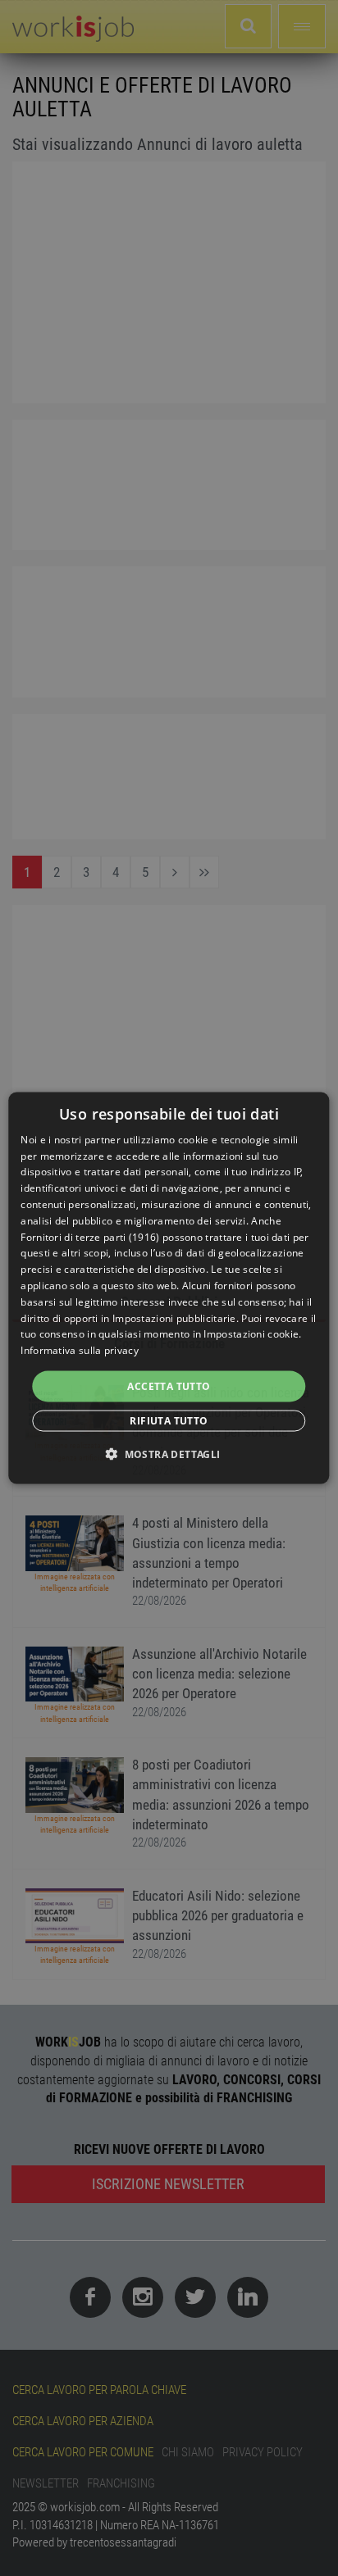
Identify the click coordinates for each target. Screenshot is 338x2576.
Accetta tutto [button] (169, 1386)
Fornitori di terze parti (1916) (90, 1236)
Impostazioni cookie (251, 1334)
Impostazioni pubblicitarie (174, 1318)
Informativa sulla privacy (80, 1350)
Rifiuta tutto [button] (169, 1421)
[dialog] (169, 1288)
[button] (169, 1454)
